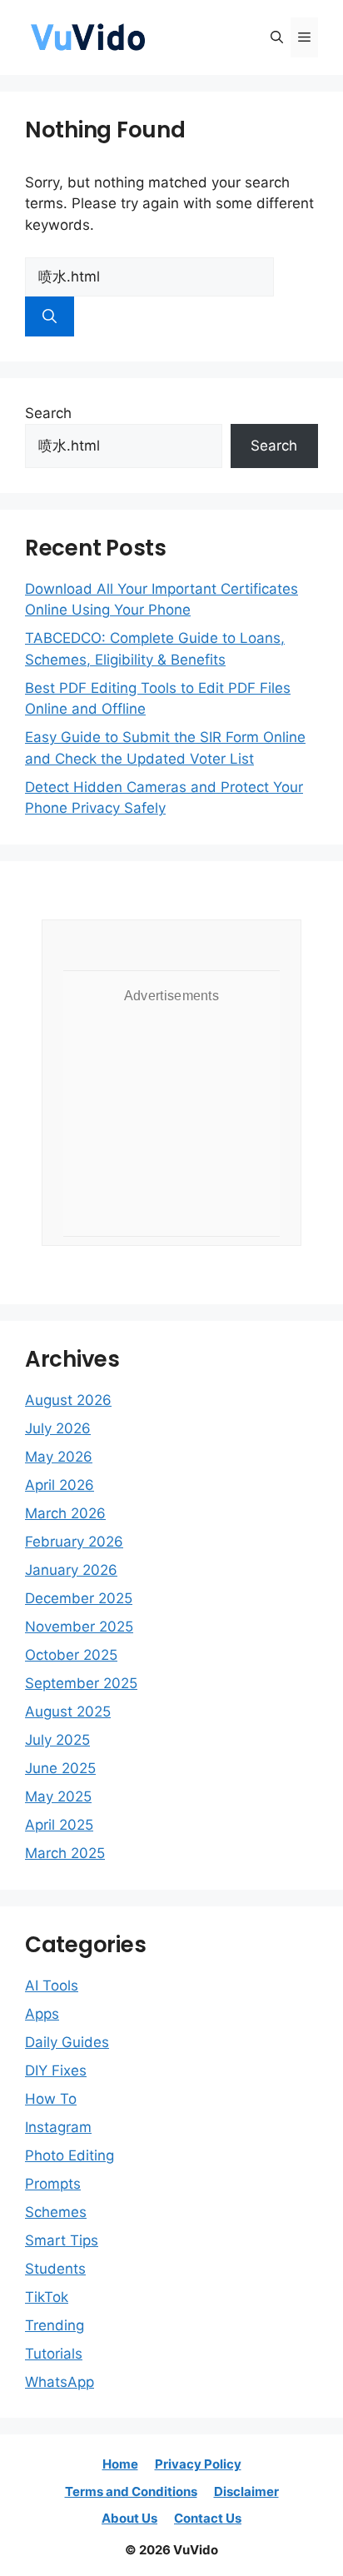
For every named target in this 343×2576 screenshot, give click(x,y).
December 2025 (79, 1598)
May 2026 (59, 1457)
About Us (129, 2518)
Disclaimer (246, 2491)
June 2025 (60, 1768)
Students (55, 2269)
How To (51, 2099)
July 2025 (57, 1740)
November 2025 (79, 1627)
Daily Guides (67, 2042)
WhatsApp (60, 2382)
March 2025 (65, 1853)
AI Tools (52, 1986)
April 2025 (59, 1825)
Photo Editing (70, 2155)
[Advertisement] (171, 1117)
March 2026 (65, 1513)
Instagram (58, 2127)
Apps (42, 2014)
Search (48, 413)
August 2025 (68, 1712)
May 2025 (58, 1796)
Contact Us (208, 2518)
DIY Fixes (56, 2070)
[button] (277, 37)
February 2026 (74, 1542)
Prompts (53, 2184)
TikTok (47, 2297)
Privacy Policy (198, 2464)
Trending (55, 2325)
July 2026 (58, 1428)
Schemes (56, 2212)
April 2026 (60, 1485)
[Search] (50, 316)
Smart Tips (62, 2240)
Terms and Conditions (131, 2491)
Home (120, 2464)
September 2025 (81, 1683)
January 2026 (71, 1570)
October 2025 (71, 1655)
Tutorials (54, 2354)
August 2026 (68, 1400)
